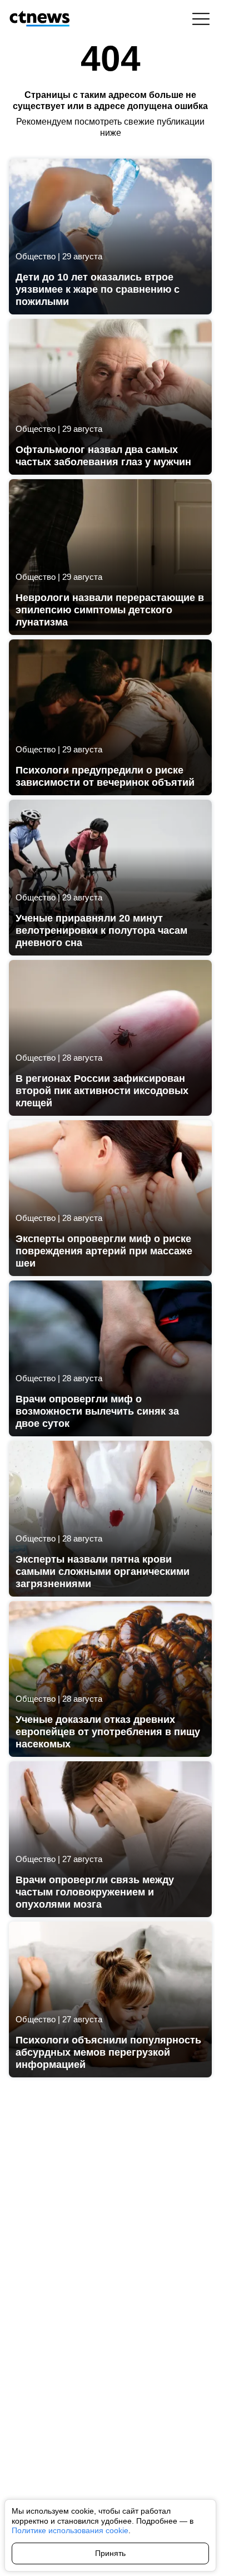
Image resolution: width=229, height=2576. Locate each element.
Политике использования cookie (70, 2530)
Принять (110, 2553)
